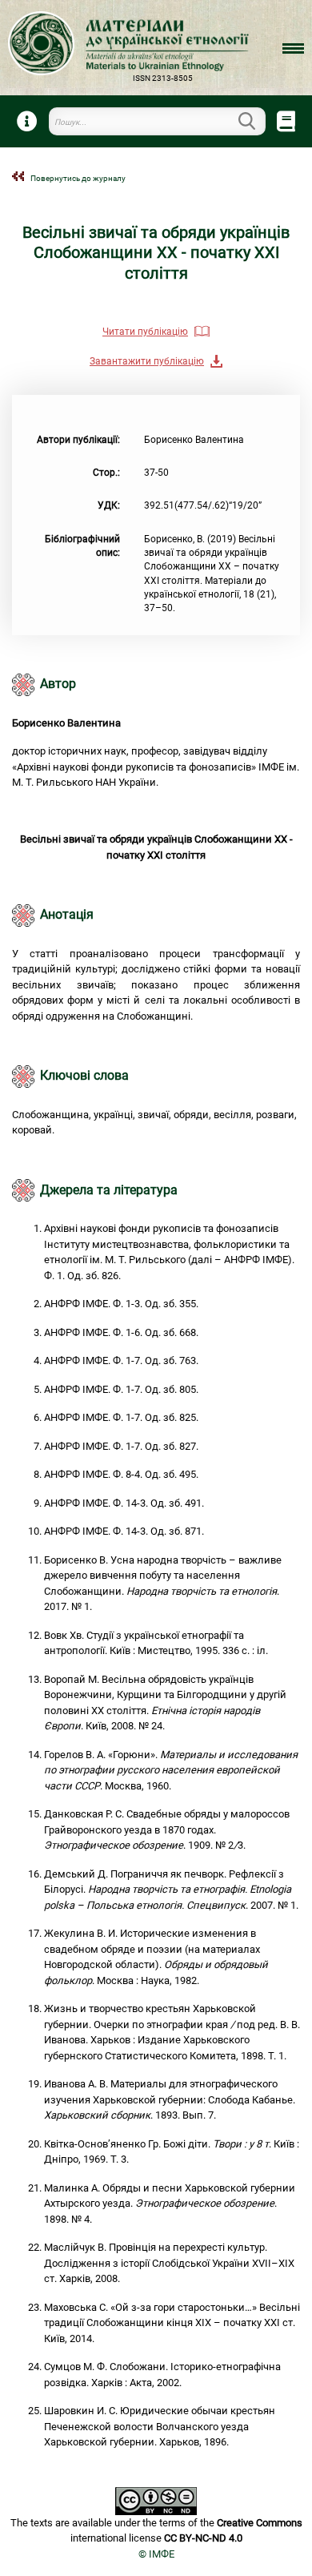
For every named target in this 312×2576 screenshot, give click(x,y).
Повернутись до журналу (78, 178)
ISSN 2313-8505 (163, 78)
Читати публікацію (145, 332)
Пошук (256, 121)
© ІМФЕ (156, 2554)
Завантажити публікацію (147, 361)
